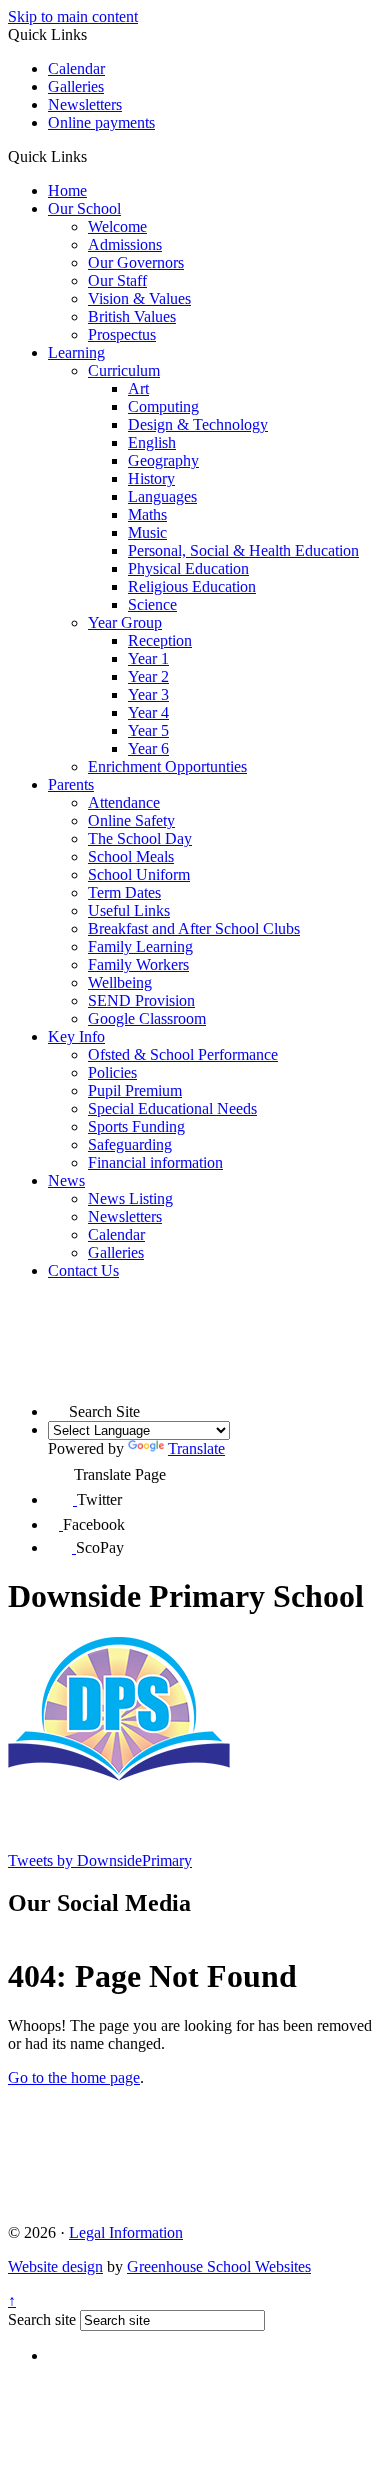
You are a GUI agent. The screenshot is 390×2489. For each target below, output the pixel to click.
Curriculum (124, 370)
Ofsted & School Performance (183, 1054)
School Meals (131, 856)
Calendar (76, 68)
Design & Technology (198, 424)
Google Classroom (147, 1018)
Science (152, 604)
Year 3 (148, 694)
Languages (162, 496)
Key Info (76, 1036)
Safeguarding (130, 1144)
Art (138, 388)
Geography (163, 460)
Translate (196, 1448)
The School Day (140, 838)
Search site (42, 2319)
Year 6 (148, 748)
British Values (132, 316)
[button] (94, 156)
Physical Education (188, 568)
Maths (147, 514)
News (66, 1180)
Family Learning (140, 946)
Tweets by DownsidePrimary (100, 1860)
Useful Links (129, 910)
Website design (55, 2266)
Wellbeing (120, 982)
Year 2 (148, 676)
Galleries (76, 86)
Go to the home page (74, 2077)
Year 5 (148, 730)
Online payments (101, 122)
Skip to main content (73, 16)
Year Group (125, 622)
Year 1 (148, 658)
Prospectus (122, 334)
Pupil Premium (135, 1090)
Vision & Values (139, 298)
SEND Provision (141, 1000)
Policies (112, 1072)
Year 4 (148, 712)
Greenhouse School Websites (219, 2266)
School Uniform (139, 874)
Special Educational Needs (172, 1108)
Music (147, 532)
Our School (84, 208)
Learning (76, 352)
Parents (71, 784)
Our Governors (136, 262)
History (151, 478)
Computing (163, 406)
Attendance (124, 802)
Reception (160, 640)
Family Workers (138, 964)
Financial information (155, 1162)
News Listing (130, 1198)
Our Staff (117, 280)
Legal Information (126, 2232)
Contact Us (83, 1270)
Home (67, 190)
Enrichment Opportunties (167, 766)
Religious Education (192, 586)
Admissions (125, 244)
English (152, 442)
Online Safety (131, 820)
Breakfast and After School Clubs (194, 928)
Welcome (117, 226)
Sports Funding (136, 1126)
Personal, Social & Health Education (243, 550)
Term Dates (124, 892)
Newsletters (85, 104)
